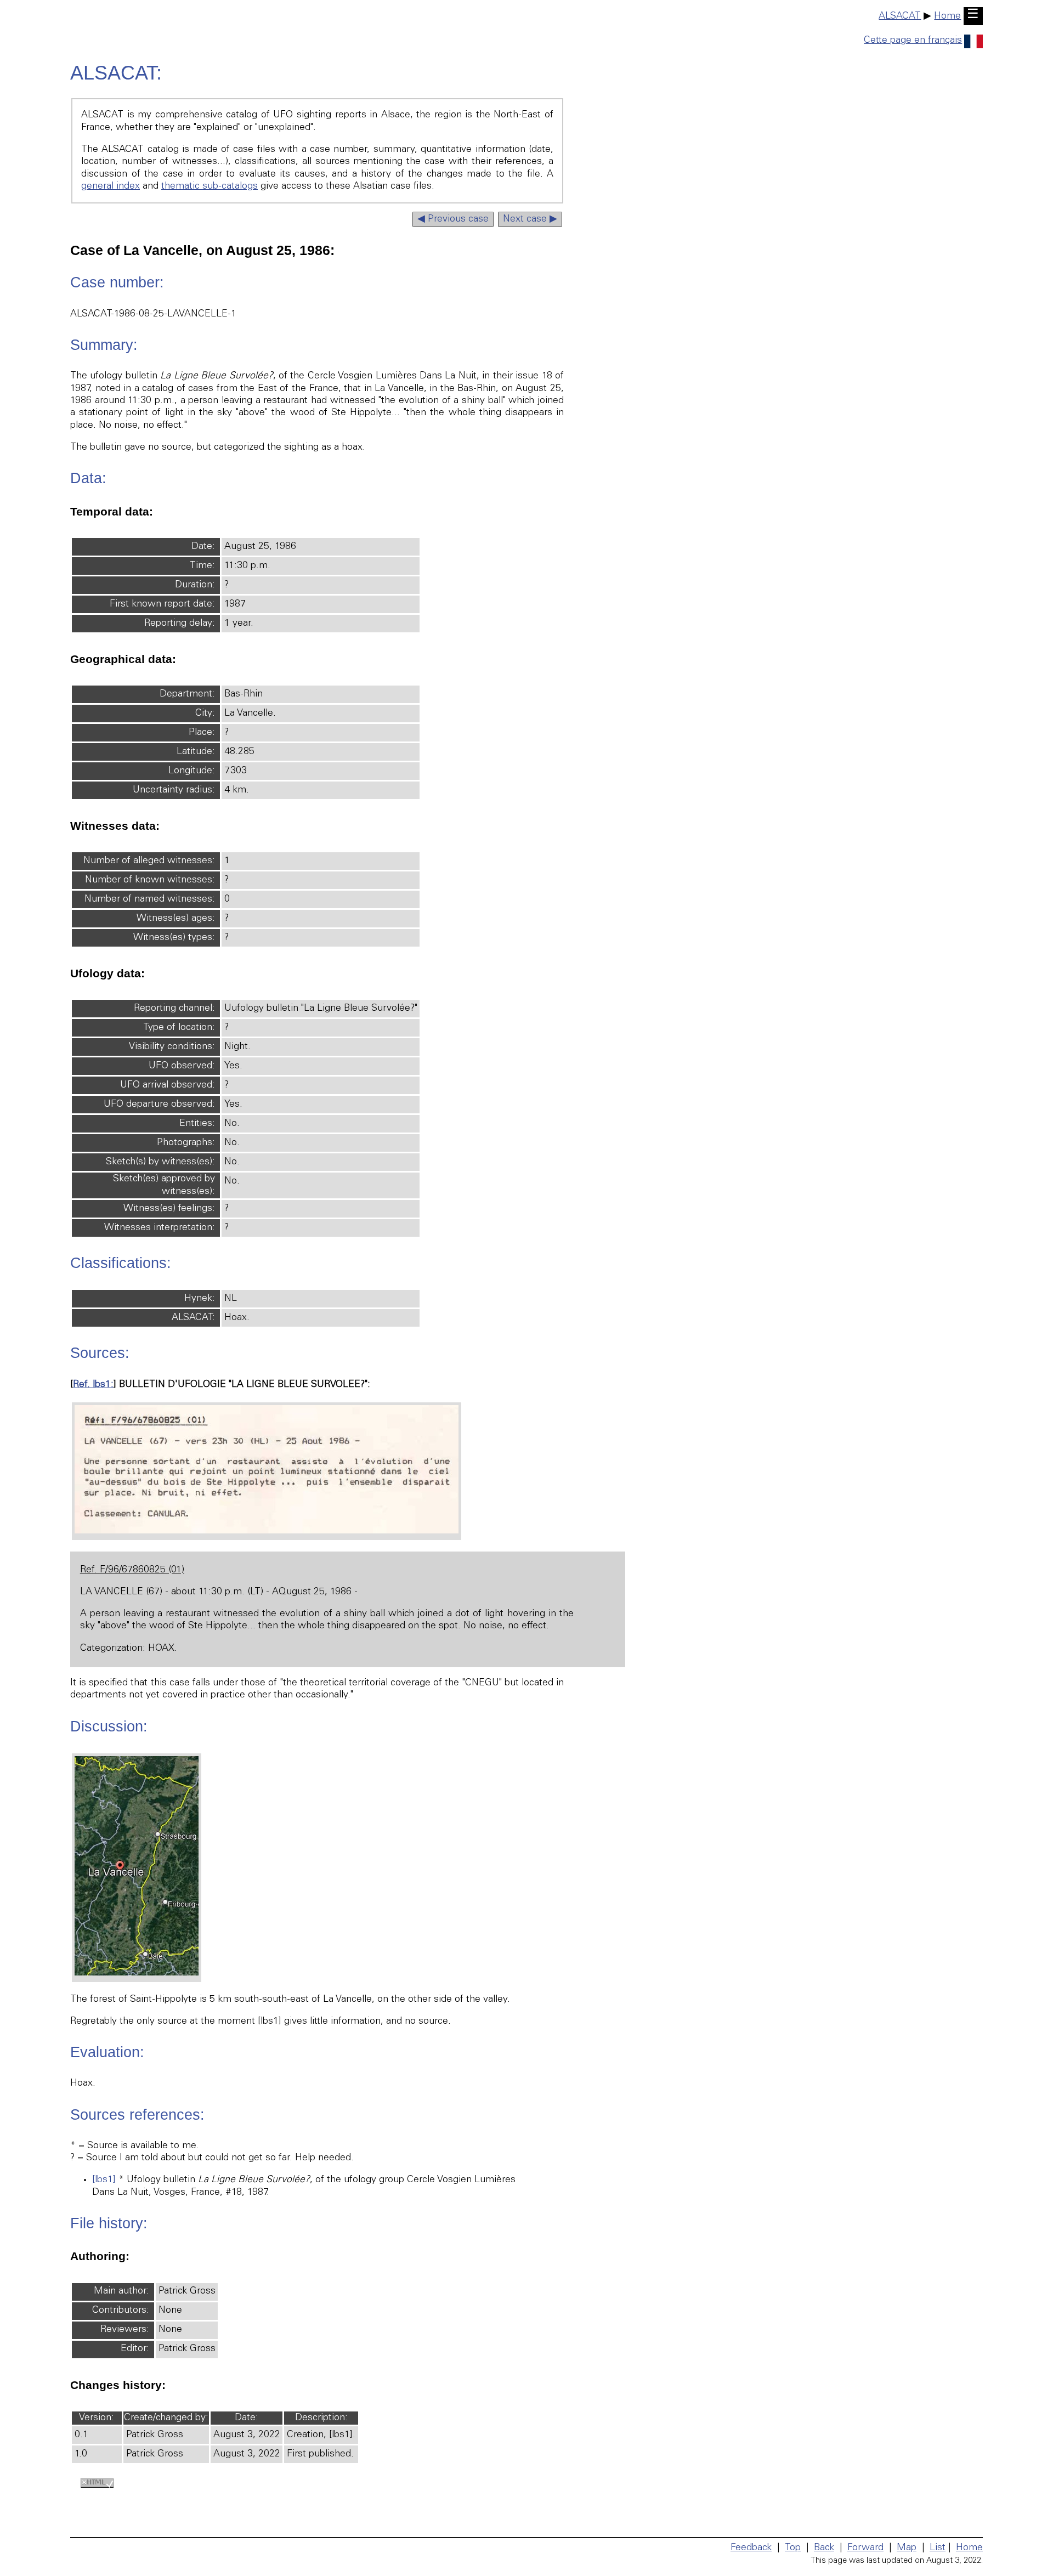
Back (824, 2548)
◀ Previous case (453, 219)
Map (907, 2548)
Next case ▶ (530, 219)
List (938, 2548)
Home (947, 16)
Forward (865, 2548)
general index (111, 186)
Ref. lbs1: (93, 1385)
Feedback (751, 2548)
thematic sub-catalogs (210, 186)
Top (793, 2548)
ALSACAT (900, 16)
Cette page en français (913, 41)
